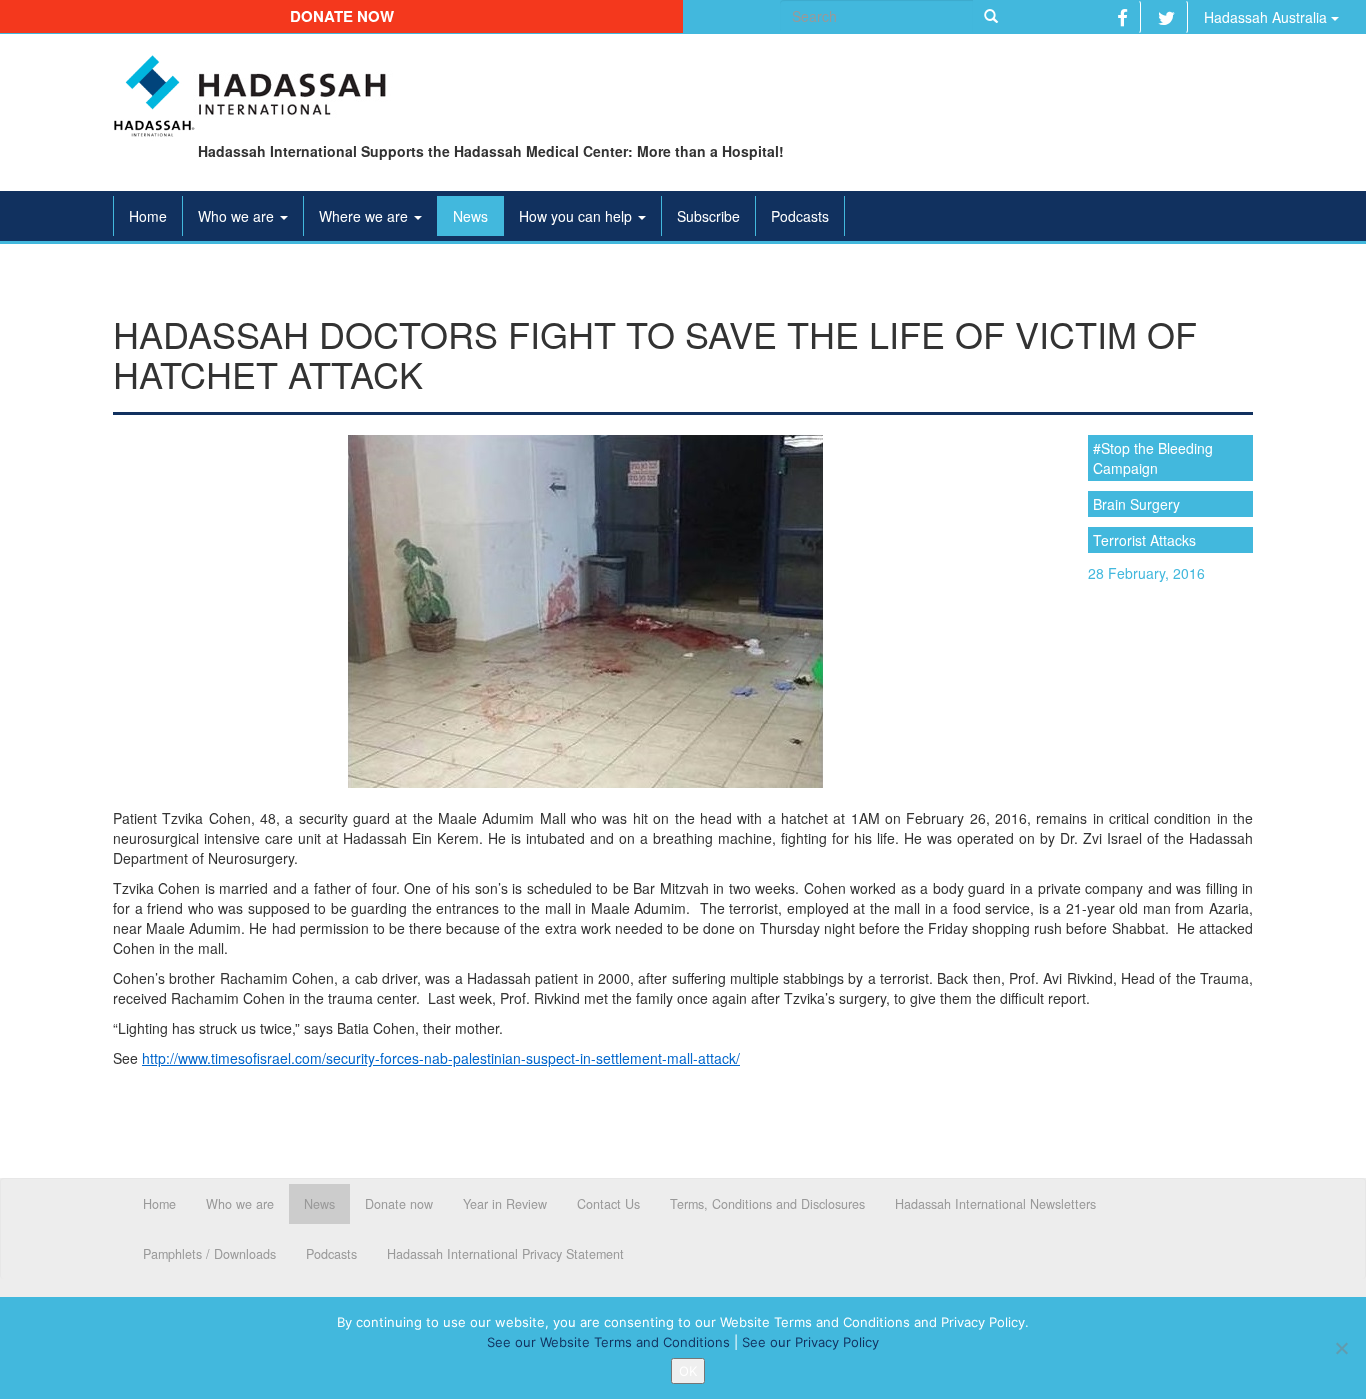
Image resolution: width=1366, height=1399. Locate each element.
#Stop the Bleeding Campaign (1153, 458)
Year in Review (505, 1204)
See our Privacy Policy (810, 1342)
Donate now (342, 16)
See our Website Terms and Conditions (608, 1342)
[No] (1341, 1348)
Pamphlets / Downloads (209, 1254)
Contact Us (608, 1204)
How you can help (577, 216)
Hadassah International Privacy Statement (505, 1254)
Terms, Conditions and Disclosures (767, 1204)
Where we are (365, 216)
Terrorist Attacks (1144, 540)
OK (688, 1371)
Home (148, 216)
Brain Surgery (1136, 504)
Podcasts (800, 216)
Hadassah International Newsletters (995, 1204)
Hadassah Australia (1267, 17)
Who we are (238, 216)
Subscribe (708, 216)
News (470, 216)
